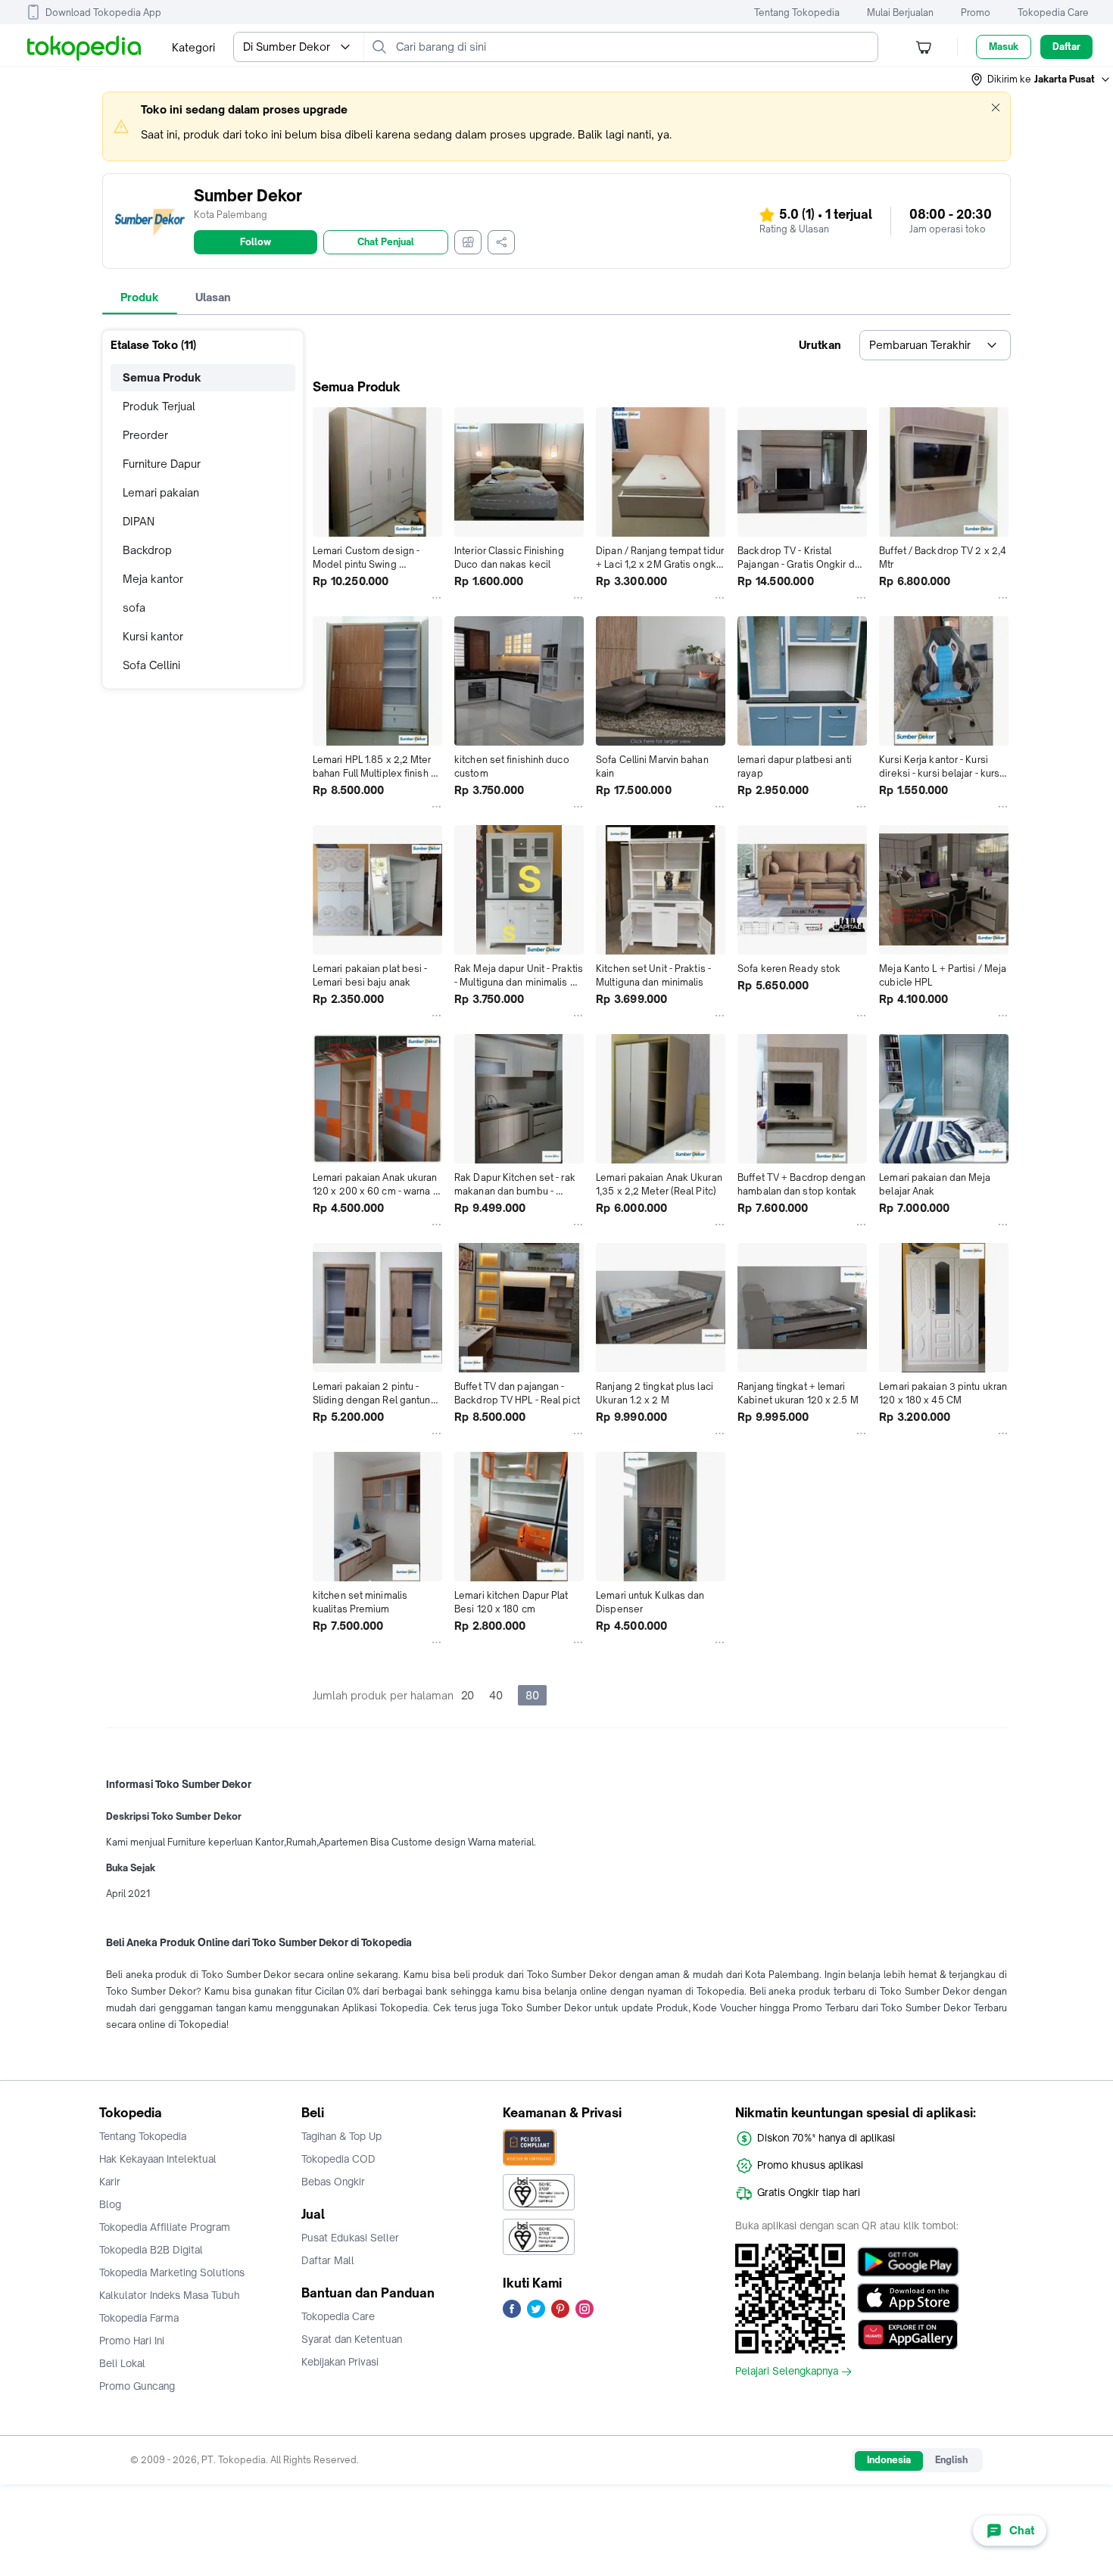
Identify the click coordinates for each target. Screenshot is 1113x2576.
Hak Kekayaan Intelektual (158, 2159)
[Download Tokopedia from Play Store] (908, 2262)
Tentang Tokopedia (797, 12)
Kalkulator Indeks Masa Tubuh (170, 2295)
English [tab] (951, 2460)
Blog (110, 2204)
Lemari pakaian (161, 492)
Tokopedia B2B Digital (151, 2250)
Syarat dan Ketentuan (352, 2339)
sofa (134, 607)
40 (496, 1695)
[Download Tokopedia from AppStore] (908, 2298)
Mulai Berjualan (900, 12)
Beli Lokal (122, 2363)
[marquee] (556, 126)
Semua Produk (162, 377)
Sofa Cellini (151, 665)
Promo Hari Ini (132, 2341)
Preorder (145, 435)
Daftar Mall (328, 2260)
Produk (140, 297)
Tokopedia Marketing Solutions (172, 2272)
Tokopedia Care (1053, 12)
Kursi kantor (153, 636)
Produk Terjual (159, 406)
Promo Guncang (137, 2386)
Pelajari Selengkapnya (787, 2372)
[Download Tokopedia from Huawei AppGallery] (908, 2335)
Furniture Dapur (162, 464)
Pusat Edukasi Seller (350, 2238)
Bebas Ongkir (333, 2182)
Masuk (1004, 47)
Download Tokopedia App (103, 12)
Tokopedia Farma (139, 2318)
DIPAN (139, 521)
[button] (1041, 79)
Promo (976, 12)
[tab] (140, 297)
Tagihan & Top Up (341, 2136)
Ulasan (213, 297)
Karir (110, 2182)
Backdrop (147, 550)
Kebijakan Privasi (340, 2362)
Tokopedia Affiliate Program (165, 2227)
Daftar (1066, 47)
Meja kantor (153, 579)
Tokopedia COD (338, 2159)
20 (468, 1695)
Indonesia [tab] (889, 2460)
